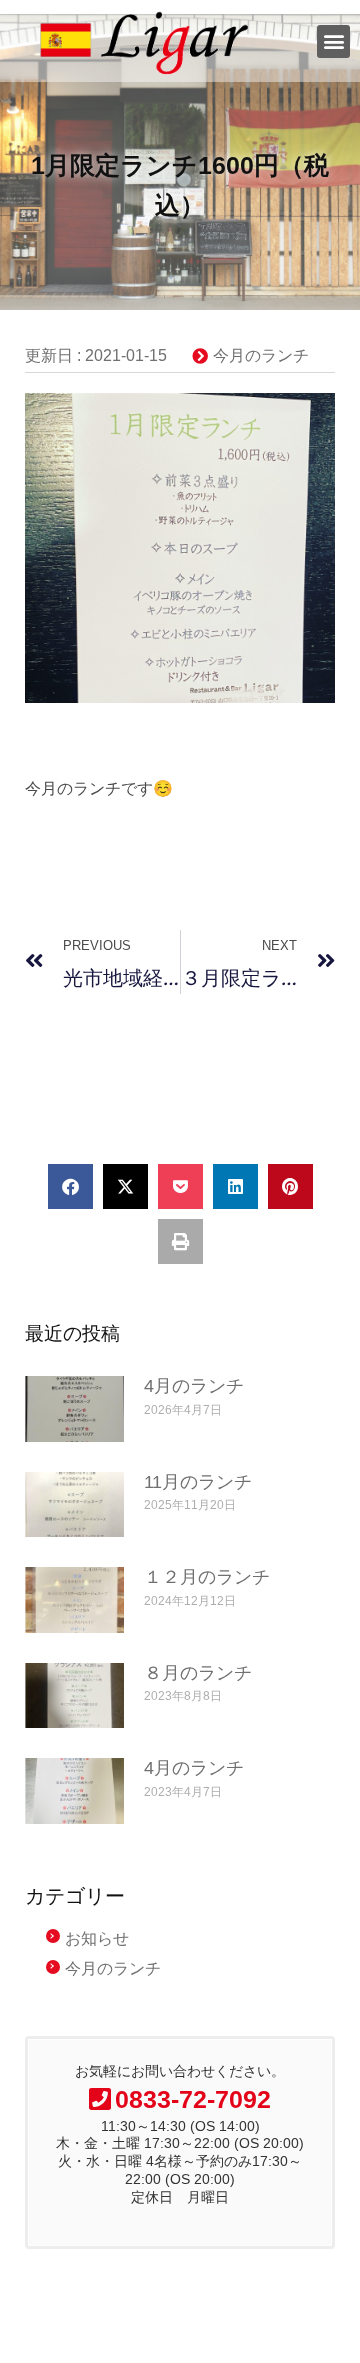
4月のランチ (194, 1386)
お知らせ (97, 1938)
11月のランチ (198, 1482)
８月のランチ (198, 1673)
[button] (333, 41)
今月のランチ (261, 355)
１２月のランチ (207, 1577)
